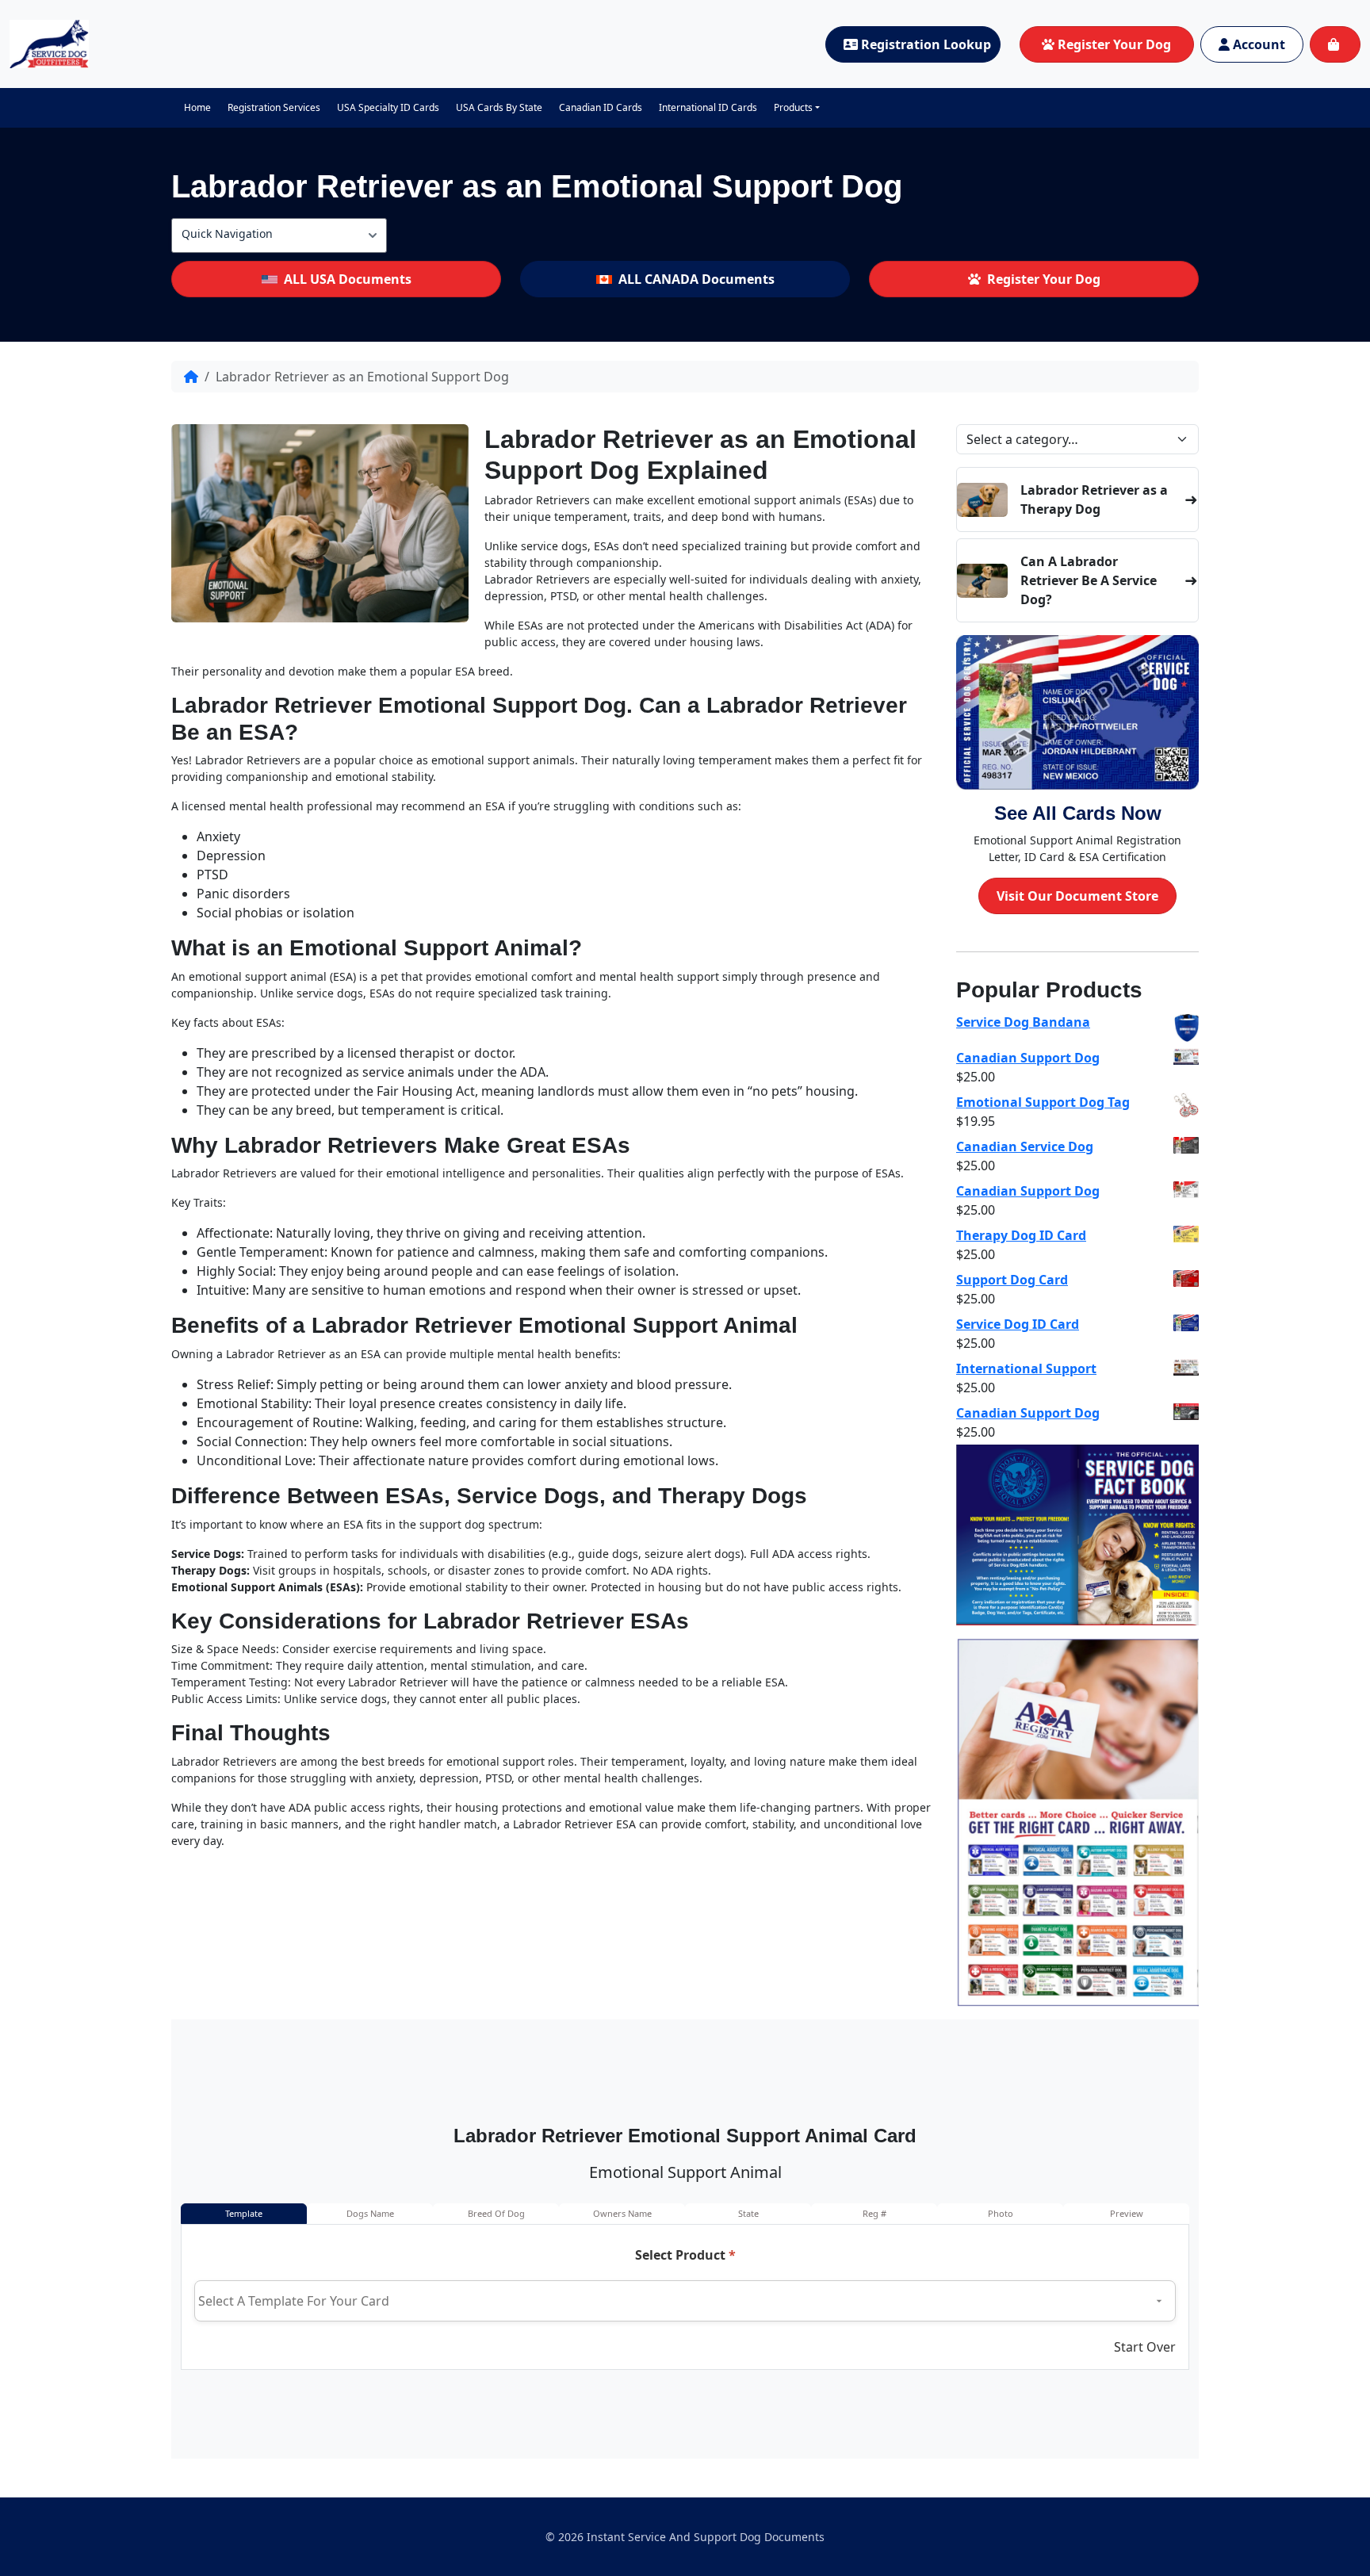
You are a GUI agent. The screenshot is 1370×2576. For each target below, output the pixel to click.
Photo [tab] (1001, 2213)
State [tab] (748, 2213)
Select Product (685, 2255)
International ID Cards (708, 107)
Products (793, 107)
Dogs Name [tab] (370, 2213)
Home (197, 107)
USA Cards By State (499, 107)
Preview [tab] (1127, 2213)
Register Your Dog (1114, 44)
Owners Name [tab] (622, 2213)
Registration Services (274, 107)
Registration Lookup (926, 44)
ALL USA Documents (348, 279)
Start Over (1145, 2347)
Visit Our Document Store (1077, 896)
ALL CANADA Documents (696, 279)
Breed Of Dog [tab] (496, 2213)
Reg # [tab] (874, 2213)
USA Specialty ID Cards (388, 107)
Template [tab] (244, 2213)
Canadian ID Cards (601, 107)
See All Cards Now (1078, 813)
